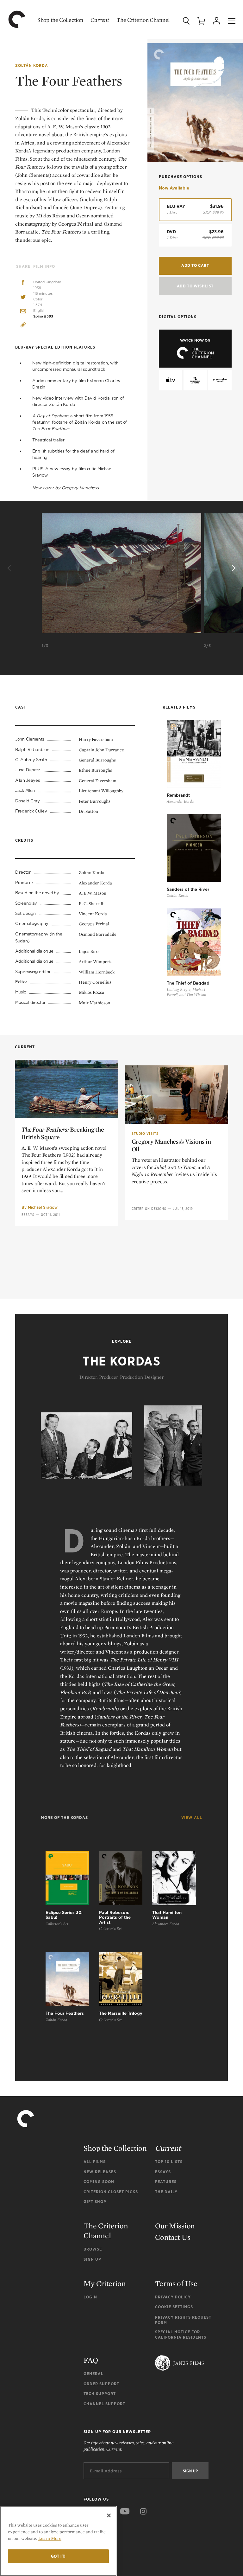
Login (90, 2297)
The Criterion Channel (143, 20)
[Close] (109, 2515)
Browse (93, 2249)
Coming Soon (99, 2182)
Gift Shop (95, 2202)
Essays (28, 1215)
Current (100, 20)
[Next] (233, 569)
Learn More (50, 2538)
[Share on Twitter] (23, 297)
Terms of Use (176, 2283)
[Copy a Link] (23, 326)
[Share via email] (23, 312)
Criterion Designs (149, 1209)
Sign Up (92, 2259)
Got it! (59, 2556)
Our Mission (175, 2226)
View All (192, 1818)
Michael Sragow (43, 1207)
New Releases (100, 2172)
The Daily (166, 2192)
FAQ (91, 2360)
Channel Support (104, 2404)
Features (166, 2182)
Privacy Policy (173, 2297)
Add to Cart (195, 265)
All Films (95, 2162)
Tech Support (100, 2394)
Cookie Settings (174, 2307)
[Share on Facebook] (23, 283)
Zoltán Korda (32, 65)
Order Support (101, 2384)
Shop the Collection (60, 20)
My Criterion (105, 2283)
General (93, 2374)
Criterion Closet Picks (111, 2192)
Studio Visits (145, 1134)
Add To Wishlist (195, 286)
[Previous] (10, 569)
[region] (58, 2541)
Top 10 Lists (169, 2162)
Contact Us (173, 2237)
